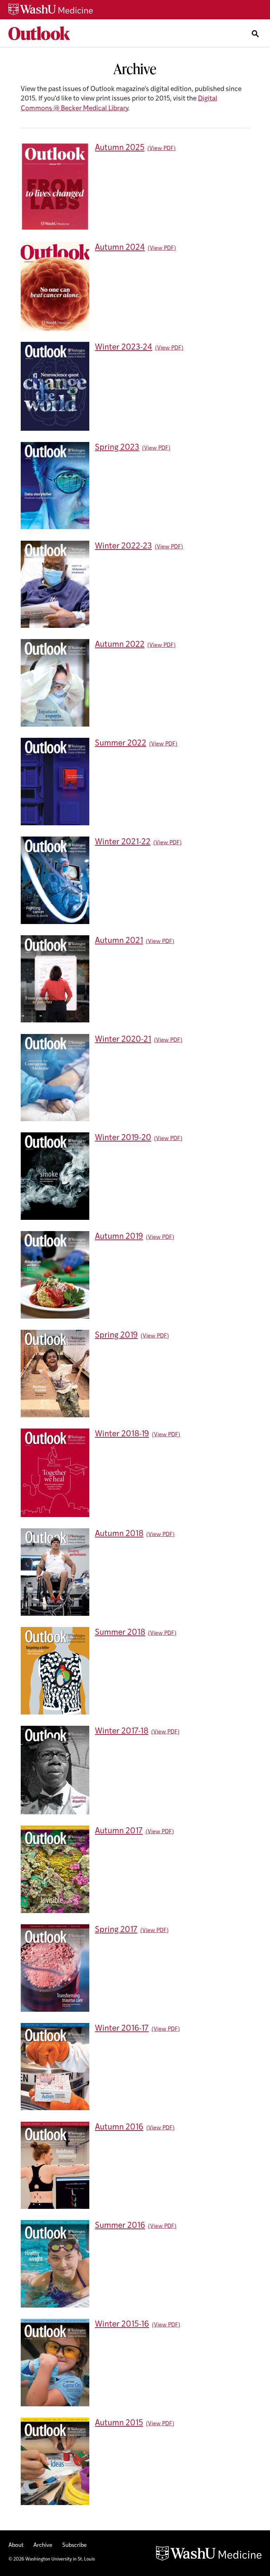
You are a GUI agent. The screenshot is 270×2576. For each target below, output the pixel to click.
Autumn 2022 (120, 645)
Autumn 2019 (119, 1237)
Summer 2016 (120, 2226)
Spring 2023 (117, 448)
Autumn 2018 (119, 1534)
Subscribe (75, 2545)
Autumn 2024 (120, 248)
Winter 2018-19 (122, 1434)
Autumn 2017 (119, 1831)
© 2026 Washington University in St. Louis (52, 2559)
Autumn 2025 (120, 148)
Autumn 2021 (119, 941)
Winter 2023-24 (124, 348)
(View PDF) (162, 149)
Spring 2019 (116, 1336)
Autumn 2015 (119, 2423)
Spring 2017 (116, 1930)
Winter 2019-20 (123, 1138)
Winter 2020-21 (123, 1040)
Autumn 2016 (119, 2128)
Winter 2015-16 (122, 2325)
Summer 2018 (120, 1633)
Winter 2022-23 (123, 547)
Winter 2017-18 (122, 1732)
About (16, 2545)
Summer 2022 (121, 744)
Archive (43, 2545)
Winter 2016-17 (122, 2029)
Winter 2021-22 (123, 842)
